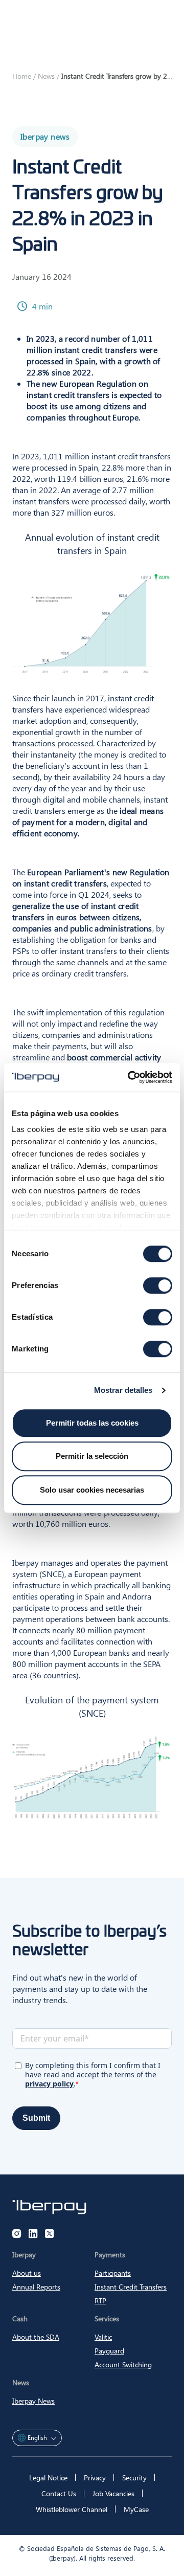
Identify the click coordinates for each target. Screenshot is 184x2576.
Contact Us (59, 2493)
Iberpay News (33, 2401)
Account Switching (123, 2364)
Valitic (103, 2337)
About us (27, 2273)
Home (22, 76)
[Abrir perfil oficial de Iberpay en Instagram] (17, 2234)
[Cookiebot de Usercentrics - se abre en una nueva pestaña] (130, 1077)
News (46, 76)
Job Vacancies (113, 2493)
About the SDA (36, 2337)
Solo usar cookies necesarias (92, 1490)
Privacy (95, 2478)
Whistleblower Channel (72, 2509)
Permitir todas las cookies (92, 1423)
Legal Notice (48, 2478)
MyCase (136, 2509)
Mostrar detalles (123, 1390)
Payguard (109, 2351)
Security (134, 2478)
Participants (113, 2273)
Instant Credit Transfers (131, 2287)
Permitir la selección (92, 1456)
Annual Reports (36, 2287)
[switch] (158, 1285)
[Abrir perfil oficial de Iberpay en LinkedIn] (33, 2234)
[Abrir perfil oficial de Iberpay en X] (50, 2234)
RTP (100, 2301)
